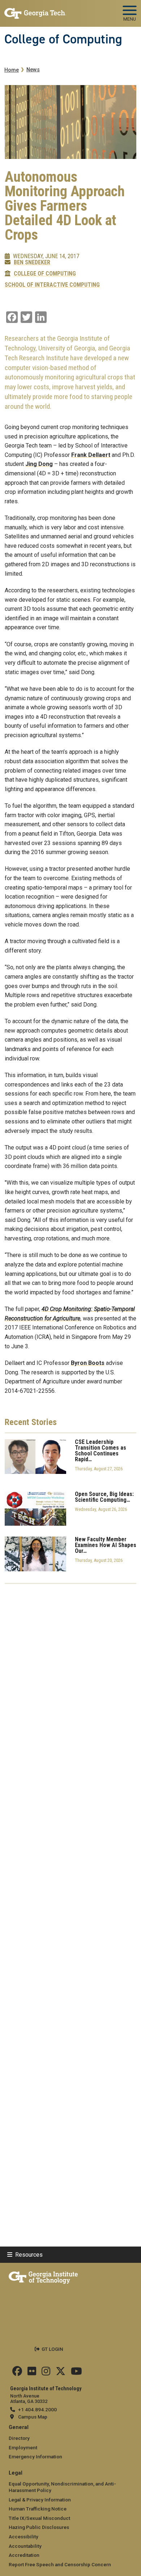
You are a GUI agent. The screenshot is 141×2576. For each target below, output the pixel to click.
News (33, 70)
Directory (19, 2438)
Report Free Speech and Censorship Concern (60, 2564)
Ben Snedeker (32, 262)
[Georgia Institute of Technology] (35, 10)
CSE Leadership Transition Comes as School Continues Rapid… (101, 1451)
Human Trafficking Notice (38, 2509)
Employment (23, 2447)
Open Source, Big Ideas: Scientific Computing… (104, 1497)
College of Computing (63, 39)
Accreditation (24, 2555)
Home (12, 70)
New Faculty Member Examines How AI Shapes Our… (106, 1545)
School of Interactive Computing (52, 285)
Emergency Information (35, 2457)
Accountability (25, 2546)
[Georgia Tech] (43, 2276)
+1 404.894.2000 (37, 2409)
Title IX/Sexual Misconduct (39, 2518)
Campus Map (33, 2417)
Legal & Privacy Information (40, 2500)
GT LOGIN (52, 2349)
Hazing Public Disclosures (39, 2527)
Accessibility (23, 2537)
